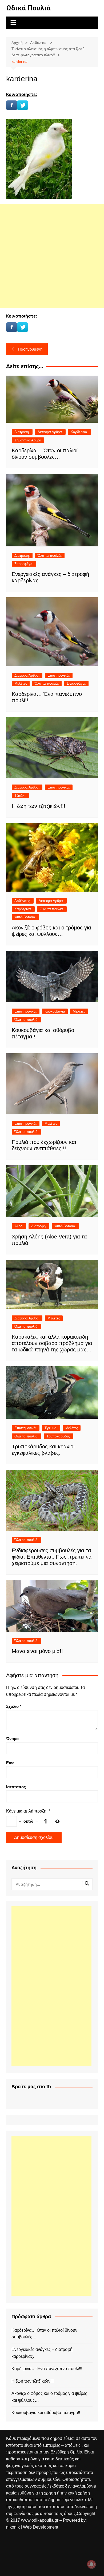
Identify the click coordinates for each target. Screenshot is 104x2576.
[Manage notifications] (91, 2564)
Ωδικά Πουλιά (28, 8)
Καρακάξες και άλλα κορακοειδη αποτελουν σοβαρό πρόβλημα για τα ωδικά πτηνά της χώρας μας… (52, 1343)
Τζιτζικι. (20, 796)
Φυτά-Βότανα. (25, 917)
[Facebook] (12, 105)
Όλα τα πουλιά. (50, 556)
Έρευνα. (51, 1428)
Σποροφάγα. (24, 564)
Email (11, 1763)
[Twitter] (23, 105)
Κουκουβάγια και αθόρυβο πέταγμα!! (46, 2413)
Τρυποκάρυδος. (59, 1436)
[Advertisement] (52, 256)
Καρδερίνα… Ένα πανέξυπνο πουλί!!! (47, 2369)
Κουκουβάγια (55, 1011)
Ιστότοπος (16, 1787)
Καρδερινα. (79, 432)
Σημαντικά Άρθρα (28, 440)
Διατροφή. (22, 432)
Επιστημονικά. (59, 675)
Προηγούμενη (30, 349)
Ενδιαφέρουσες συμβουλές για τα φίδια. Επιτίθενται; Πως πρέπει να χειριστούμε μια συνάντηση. (52, 1557)
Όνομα (12, 1739)
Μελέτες (21, 683)
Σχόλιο (14, 1706)
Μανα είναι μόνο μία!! (37, 1651)
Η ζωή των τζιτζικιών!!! (39, 806)
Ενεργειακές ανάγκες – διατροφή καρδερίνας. (42, 2353)
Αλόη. (19, 1226)
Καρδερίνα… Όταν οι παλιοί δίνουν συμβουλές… (44, 2334)
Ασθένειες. (23, 901)
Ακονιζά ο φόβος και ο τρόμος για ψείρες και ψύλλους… (49, 2397)
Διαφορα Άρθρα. (50, 432)
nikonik (13, 2527)
